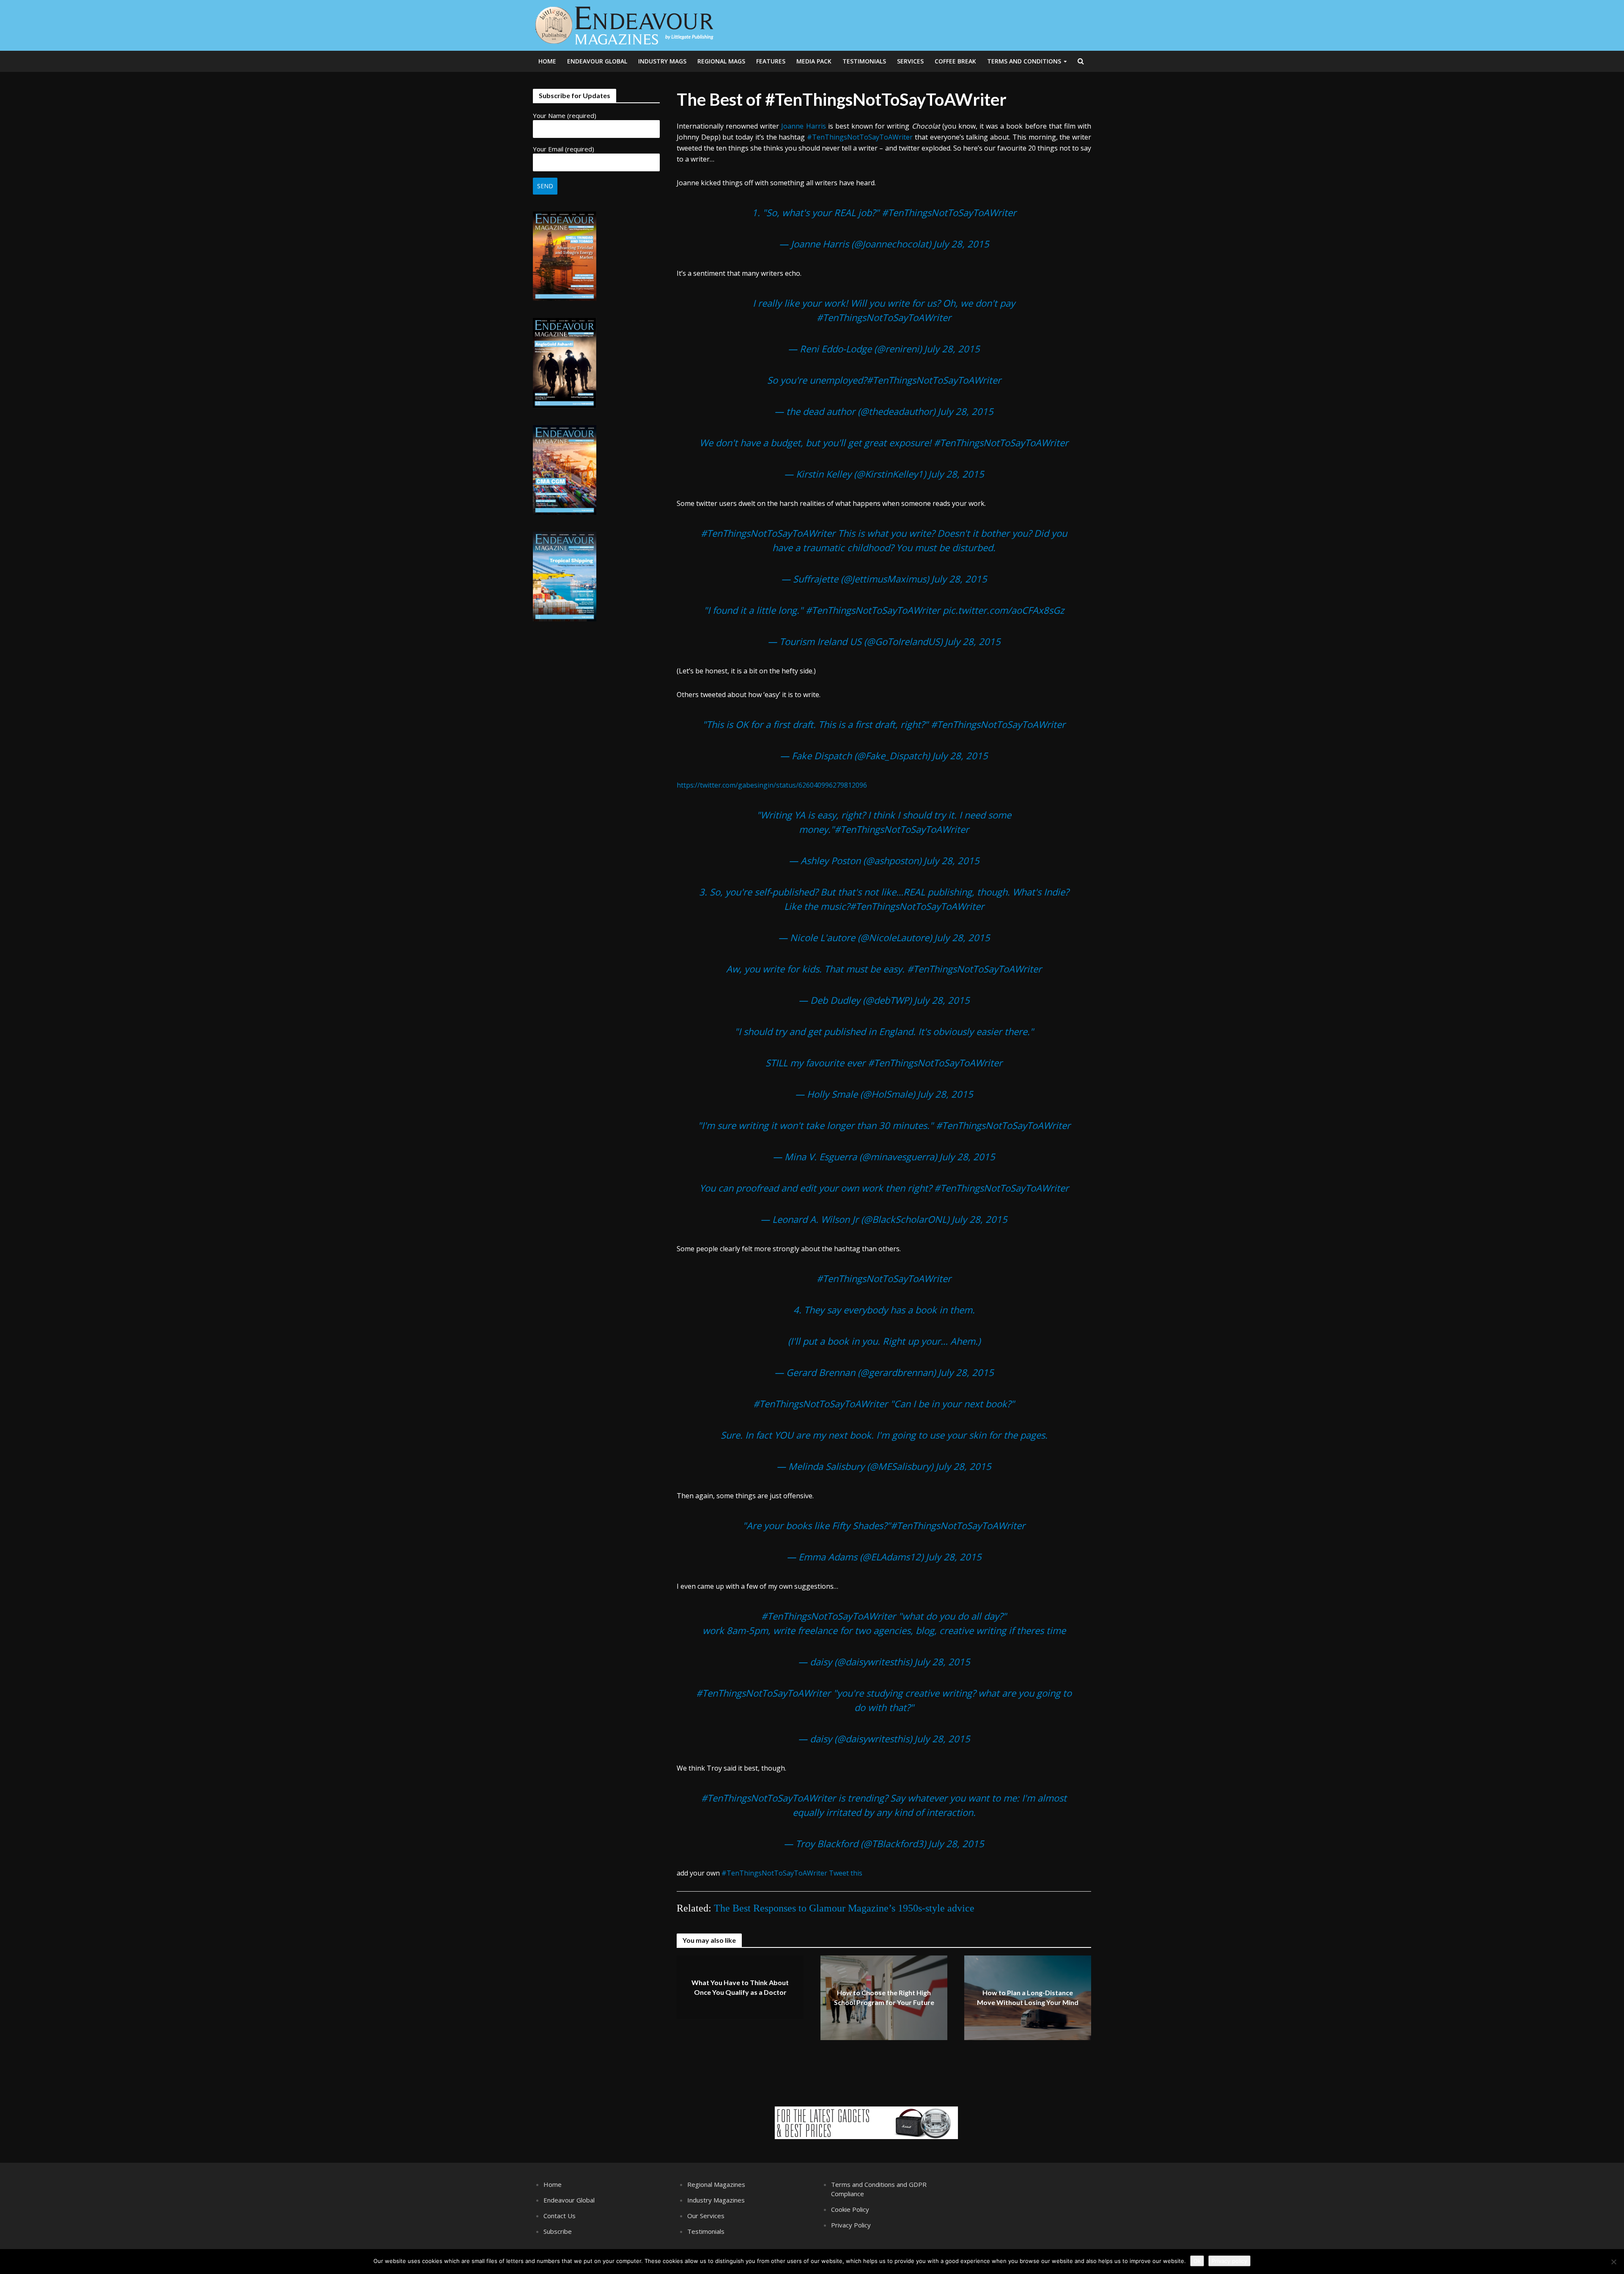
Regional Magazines (716, 2184)
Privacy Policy (851, 2225)
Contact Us (560, 2216)
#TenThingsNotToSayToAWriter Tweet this (792, 1873)
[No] (1613, 2262)
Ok (1197, 2261)
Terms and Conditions (1024, 61)
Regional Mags (721, 61)
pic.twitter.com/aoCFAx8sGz (1003, 610)
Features (771, 61)
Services (910, 61)
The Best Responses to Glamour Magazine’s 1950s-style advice (844, 1908)
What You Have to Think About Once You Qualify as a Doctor (740, 1988)
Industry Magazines (716, 2200)
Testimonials (864, 61)
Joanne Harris (803, 126)
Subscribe (558, 2231)
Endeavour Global (597, 61)
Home (547, 61)
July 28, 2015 (961, 244)
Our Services (706, 2216)
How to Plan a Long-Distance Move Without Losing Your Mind (1028, 1998)
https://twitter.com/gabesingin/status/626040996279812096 (772, 785)
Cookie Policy (850, 2209)
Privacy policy (1229, 2261)
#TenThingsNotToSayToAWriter (860, 137)
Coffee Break (955, 61)
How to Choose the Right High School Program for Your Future (884, 1998)
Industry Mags (662, 61)
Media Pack (814, 61)
